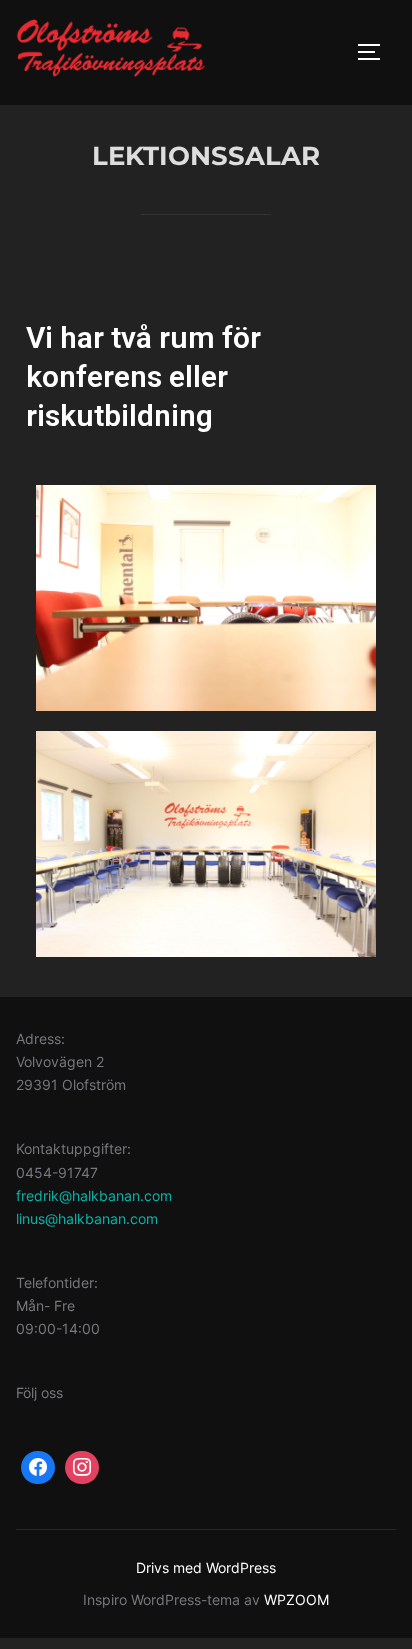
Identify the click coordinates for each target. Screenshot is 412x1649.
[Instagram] (82, 1468)
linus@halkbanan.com (87, 1218)
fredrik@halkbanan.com (94, 1195)
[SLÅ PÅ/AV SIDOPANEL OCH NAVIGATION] (376, 52)
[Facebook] (38, 1468)
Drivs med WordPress (206, 1567)
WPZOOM (296, 1599)
